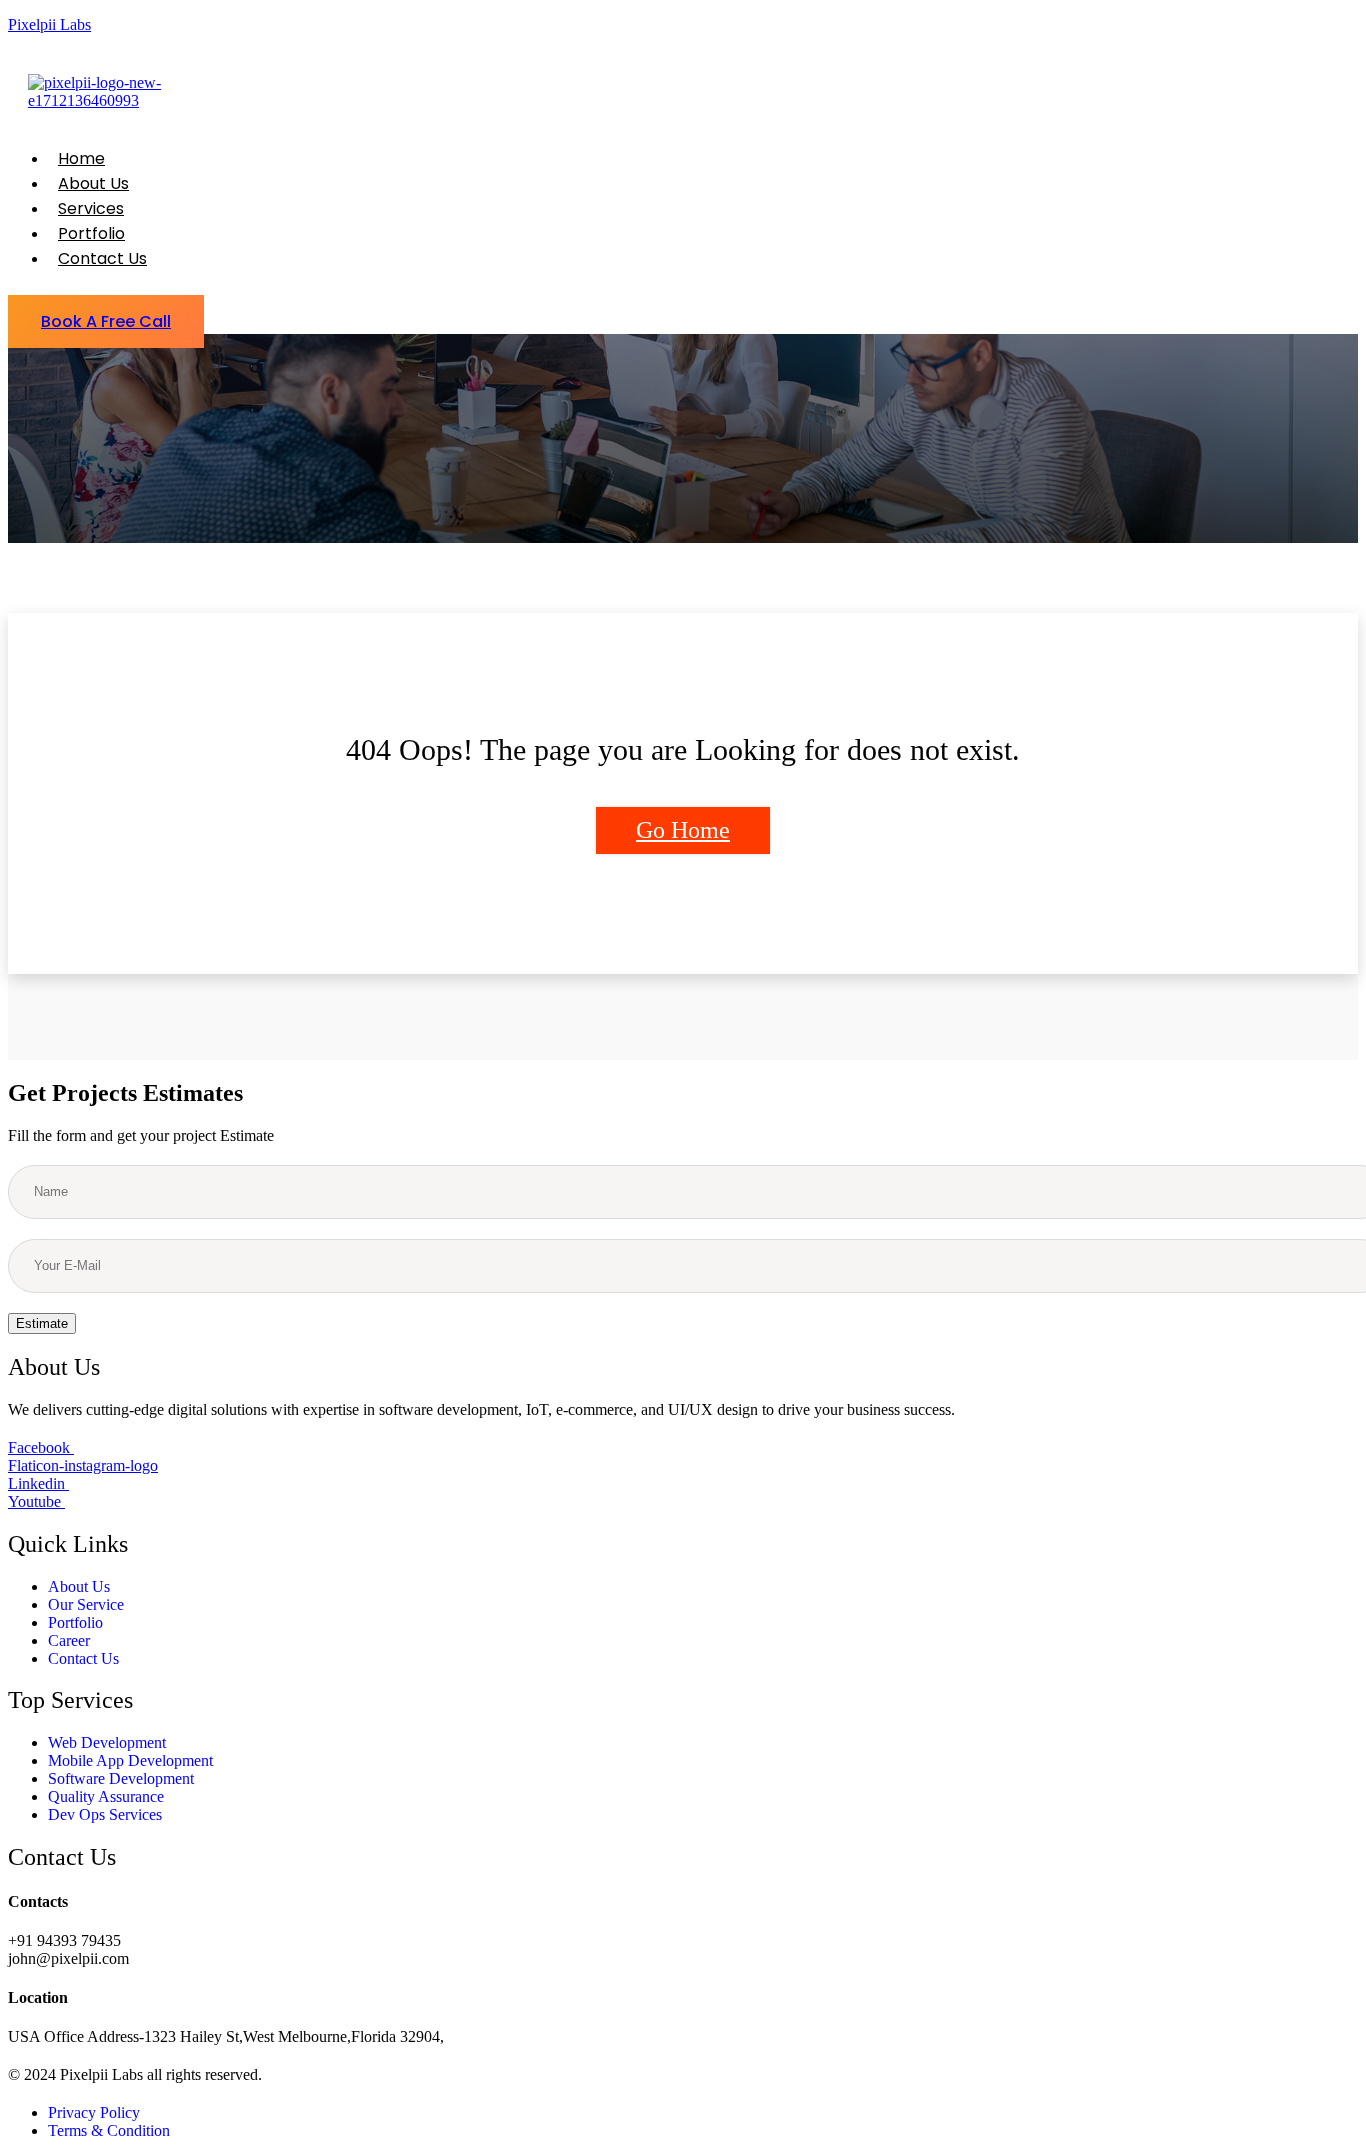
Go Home (683, 830)
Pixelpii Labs (49, 24)
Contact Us (102, 258)
